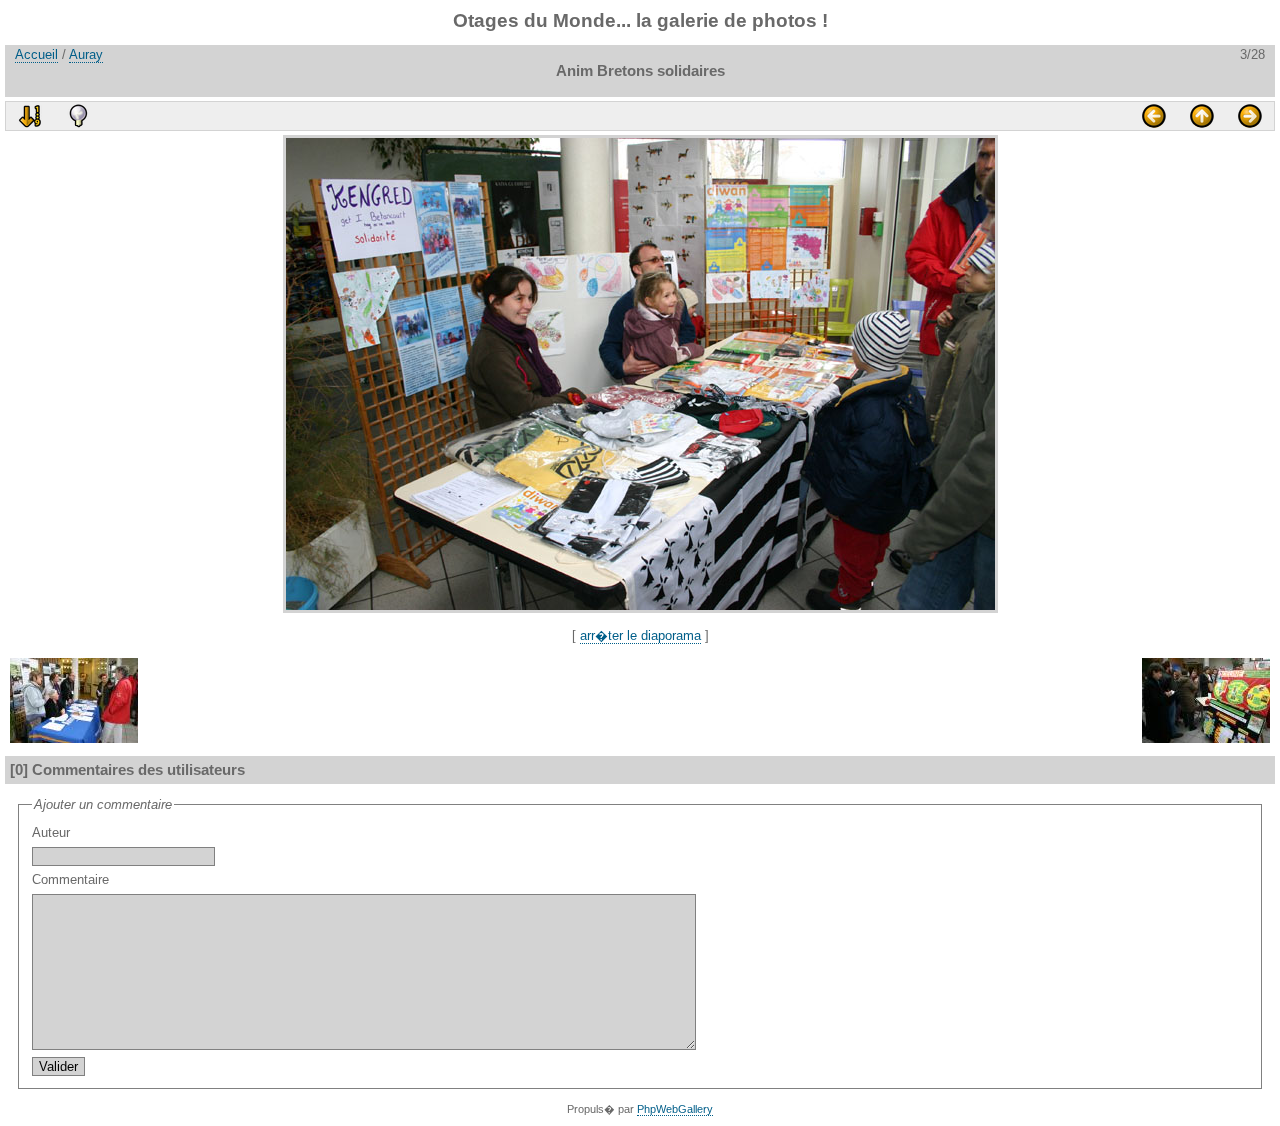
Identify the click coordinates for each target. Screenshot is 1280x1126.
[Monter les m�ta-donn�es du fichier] (78, 116)
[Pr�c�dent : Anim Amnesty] (1154, 116)
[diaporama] (30, 116)
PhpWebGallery (675, 1109)
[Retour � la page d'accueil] (1202, 116)
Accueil (36, 54)
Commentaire (70, 879)
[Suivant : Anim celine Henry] (1250, 116)
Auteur (51, 832)
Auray (86, 54)
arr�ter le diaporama (640, 635)
